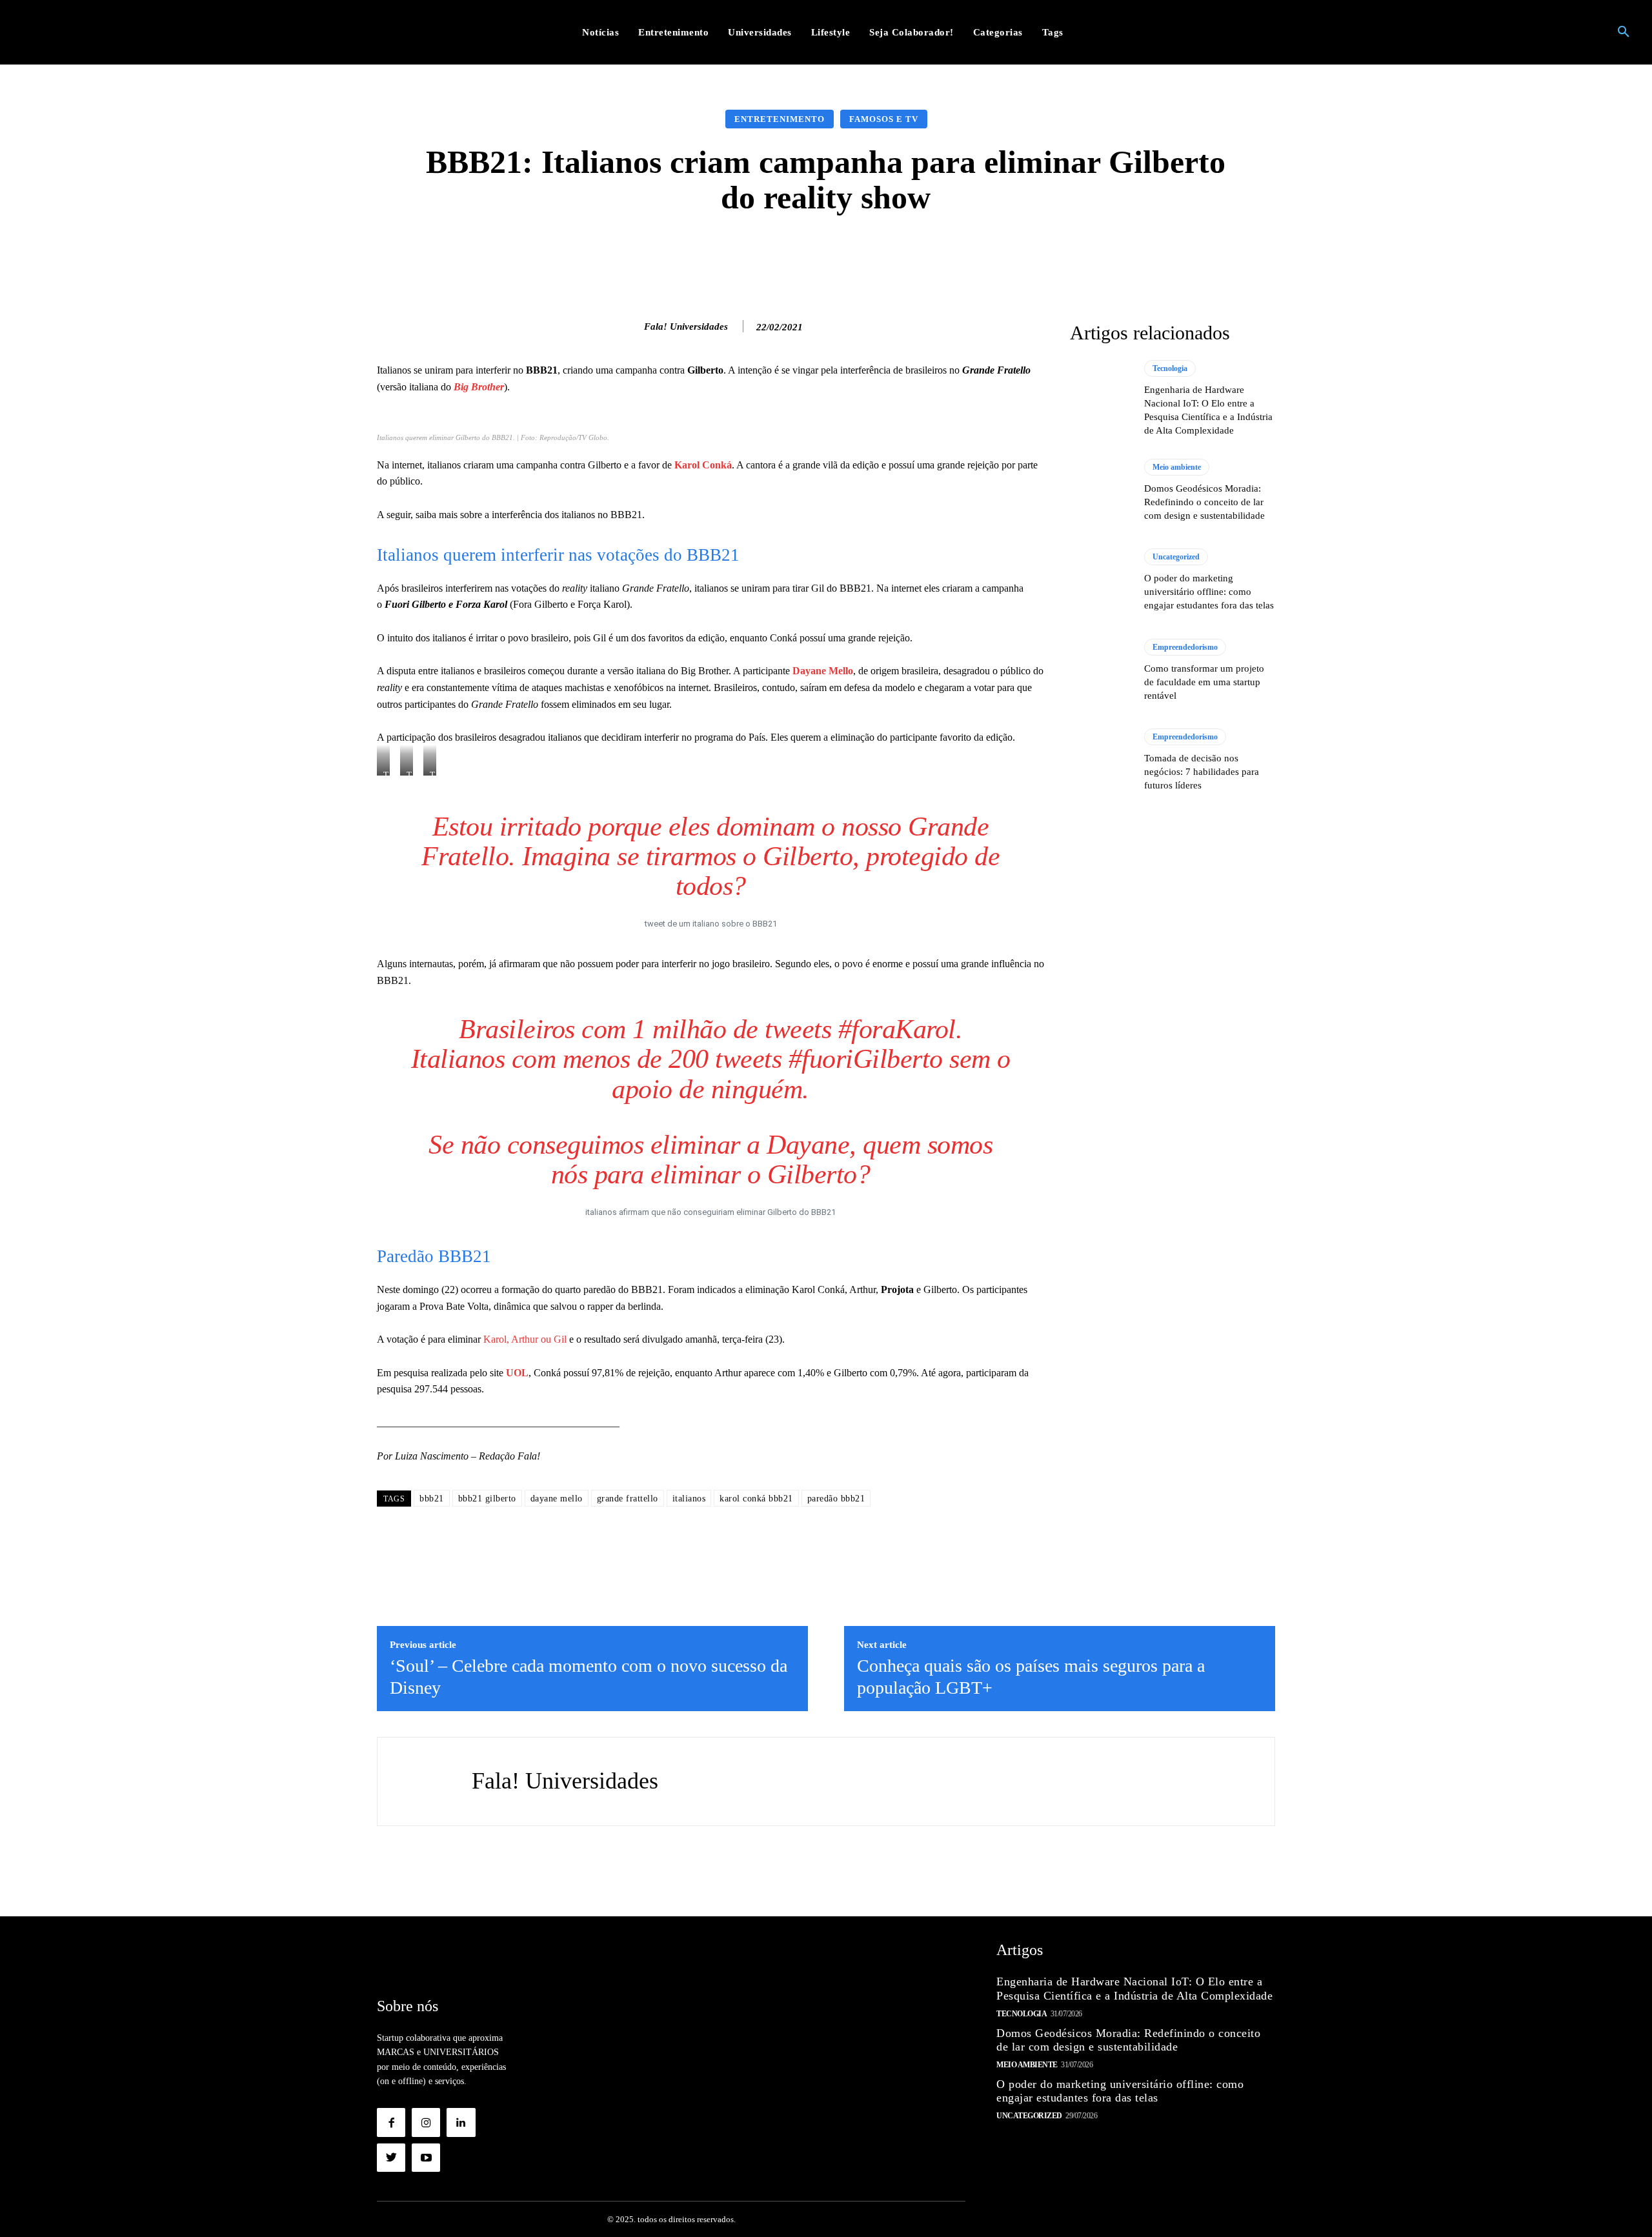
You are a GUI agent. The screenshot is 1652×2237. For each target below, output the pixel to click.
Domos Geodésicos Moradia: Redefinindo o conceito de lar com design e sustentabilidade (1204, 502)
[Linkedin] (461, 2122)
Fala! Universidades (686, 326)
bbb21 (432, 1499)
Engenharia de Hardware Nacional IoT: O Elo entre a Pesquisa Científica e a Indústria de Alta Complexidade (1134, 1989)
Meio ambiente (1177, 467)
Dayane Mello (823, 671)
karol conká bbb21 (756, 1499)
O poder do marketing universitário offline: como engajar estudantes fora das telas (1209, 592)
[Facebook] (391, 2122)
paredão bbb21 (836, 1499)
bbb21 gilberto (487, 1499)
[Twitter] (391, 2158)
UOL (517, 1373)
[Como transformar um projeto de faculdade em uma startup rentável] (1101, 670)
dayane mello (557, 1499)
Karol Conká (703, 465)
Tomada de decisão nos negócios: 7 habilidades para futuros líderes (1202, 772)
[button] (1624, 32)
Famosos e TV (884, 119)
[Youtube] (426, 2158)
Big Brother (479, 387)
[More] (1031, 254)
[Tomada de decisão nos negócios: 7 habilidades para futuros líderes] (1101, 760)
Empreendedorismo (1185, 647)
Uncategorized (1176, 557)
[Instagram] (426, 2122)
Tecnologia (1170, 368)
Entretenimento (780, 119)
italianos (689, 1499)
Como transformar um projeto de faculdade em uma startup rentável (1204, 682)
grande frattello (628, 1499)
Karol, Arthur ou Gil (524, 1339)
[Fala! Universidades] (630, 326)
